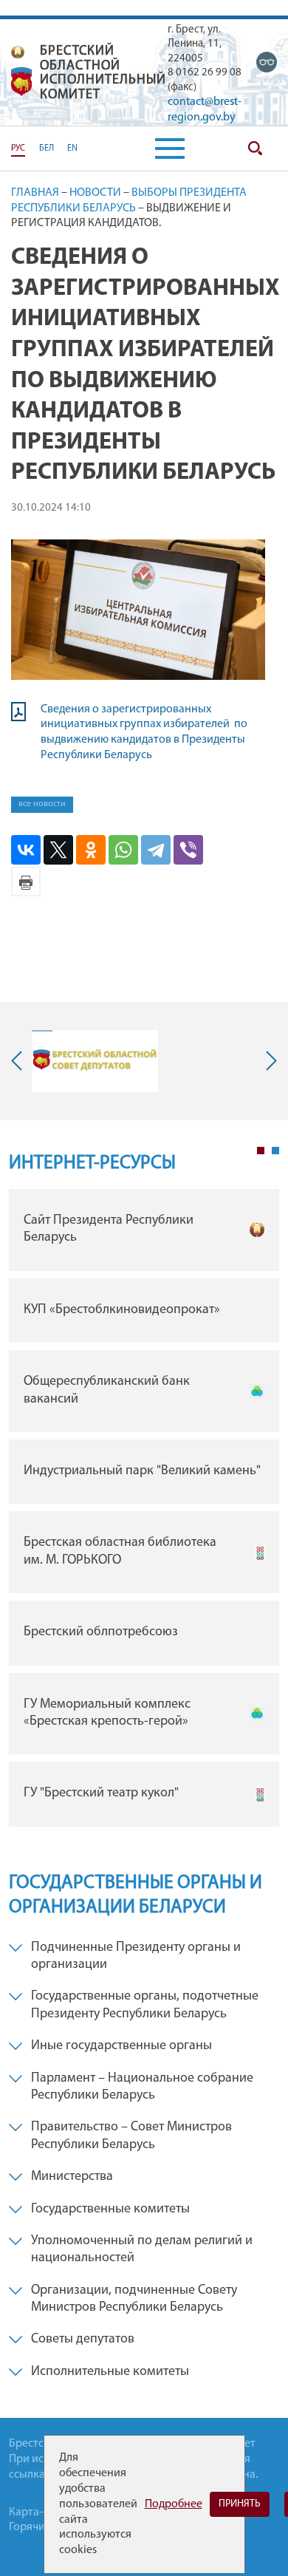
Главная (35, 193)
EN (72, 149)
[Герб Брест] (21, 82)
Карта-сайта (40, 2512)
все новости (42, 804)
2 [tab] (275, 1151)
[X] (58, 850)
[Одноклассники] (91, 850)
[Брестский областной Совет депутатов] (95, 1061)
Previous (20, 1061)
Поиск (255, 149)
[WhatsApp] (123, 850)
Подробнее (174, 2504)
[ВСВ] (267, 62)
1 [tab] (261, 1151)
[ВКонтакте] (26, 850)
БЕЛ (47, 149)
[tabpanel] (144, 1512)
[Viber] (188, 850)
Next (268, 1061)
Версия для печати (26, 882)
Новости (95, 193)
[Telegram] (156, 850)
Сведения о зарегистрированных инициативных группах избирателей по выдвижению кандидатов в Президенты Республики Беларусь (144, 732)
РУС (18, 149)
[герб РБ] (18, 52)
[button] (170, 149)
